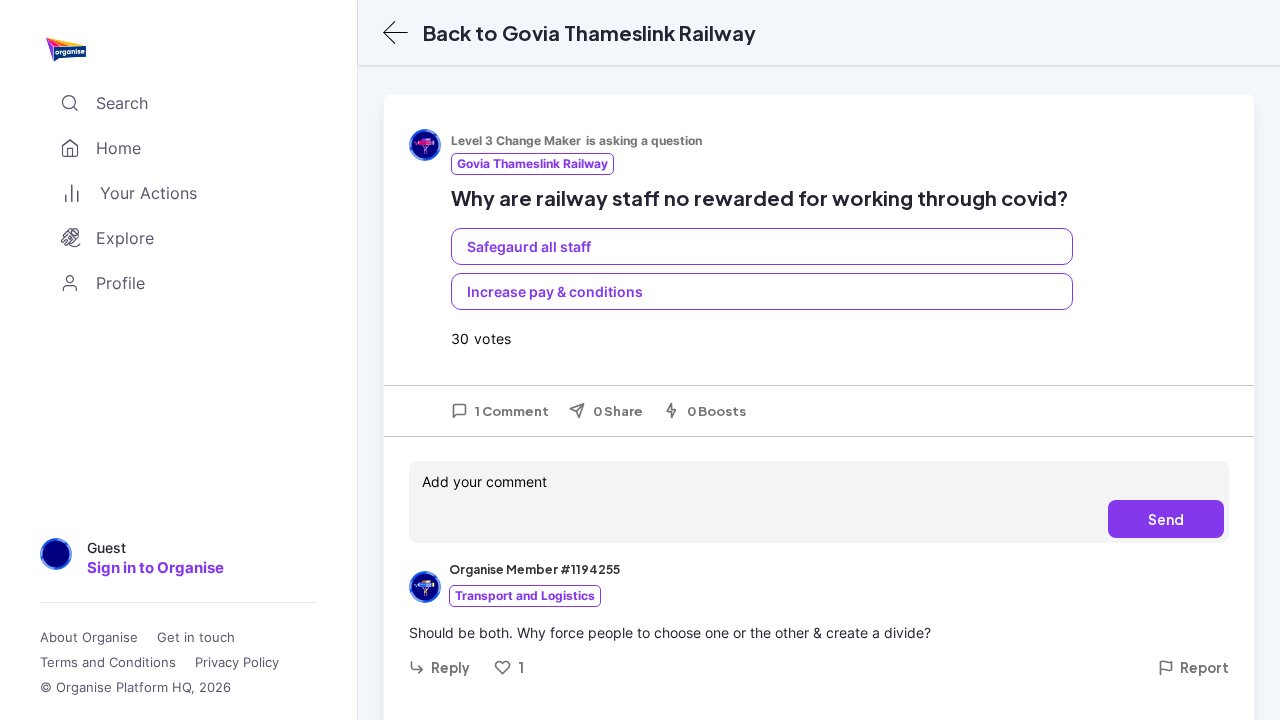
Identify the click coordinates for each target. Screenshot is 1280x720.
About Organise (89, 637)
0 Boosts (716, 411)
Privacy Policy (237, 662)
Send (1166, 519)
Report (1204, 667)
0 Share (618, 411)
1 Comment (512, 411)
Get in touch (196, 637)
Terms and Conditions (108, 662)
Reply (450, 667)
